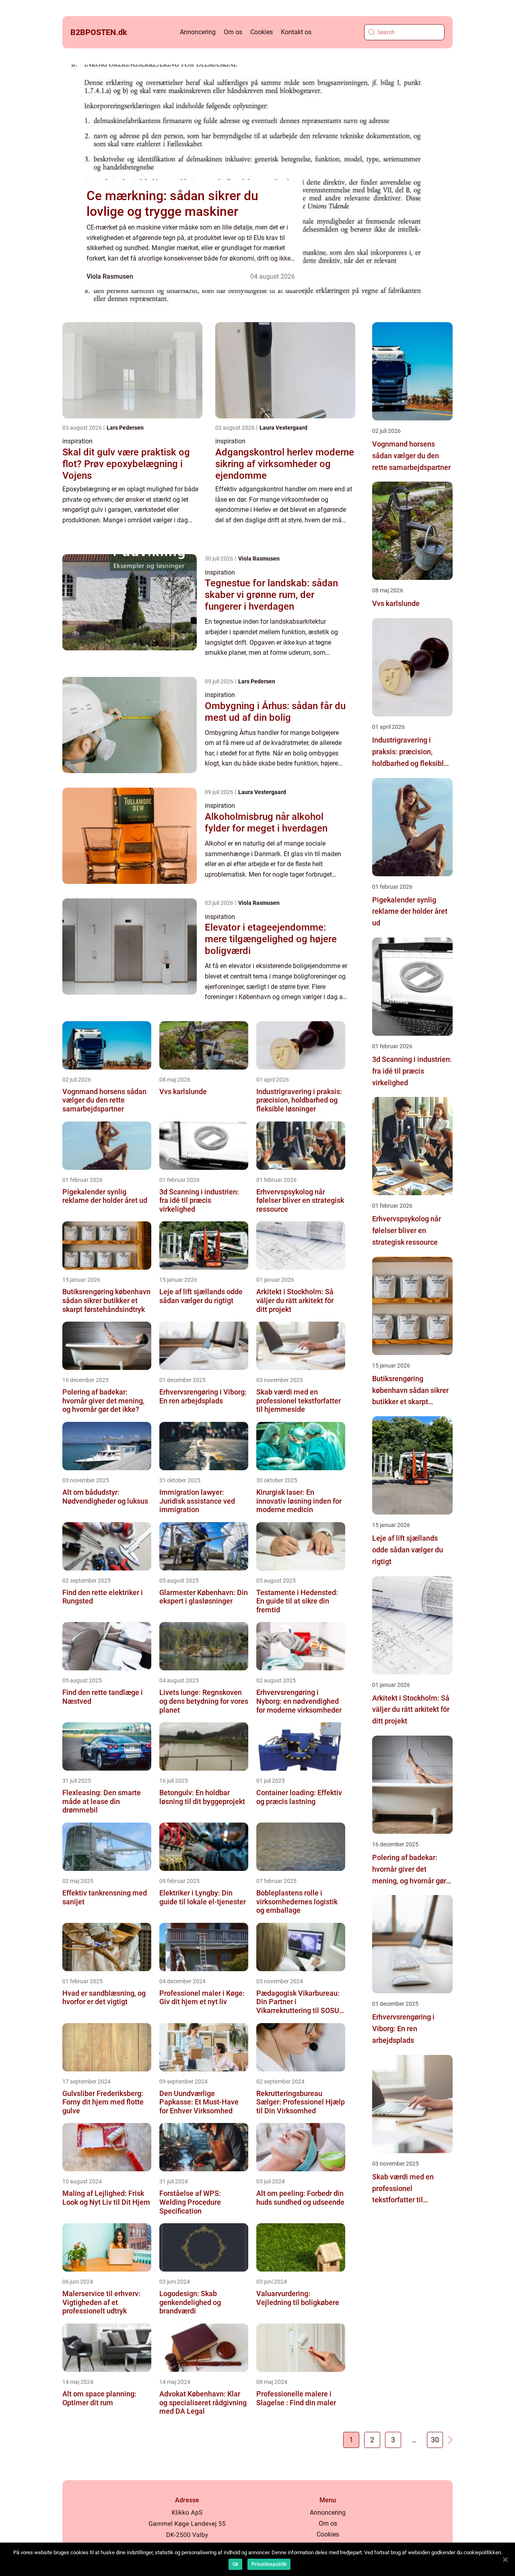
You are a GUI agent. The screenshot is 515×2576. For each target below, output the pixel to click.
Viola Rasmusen (110, 276)
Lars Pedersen (125, 428)
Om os (233, 32)
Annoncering (198, 32)
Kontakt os (296, 32)
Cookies (262, 32)
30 (435, 2440)
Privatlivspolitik (269, 2564)
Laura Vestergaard (283, 428)
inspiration (77, 441)
